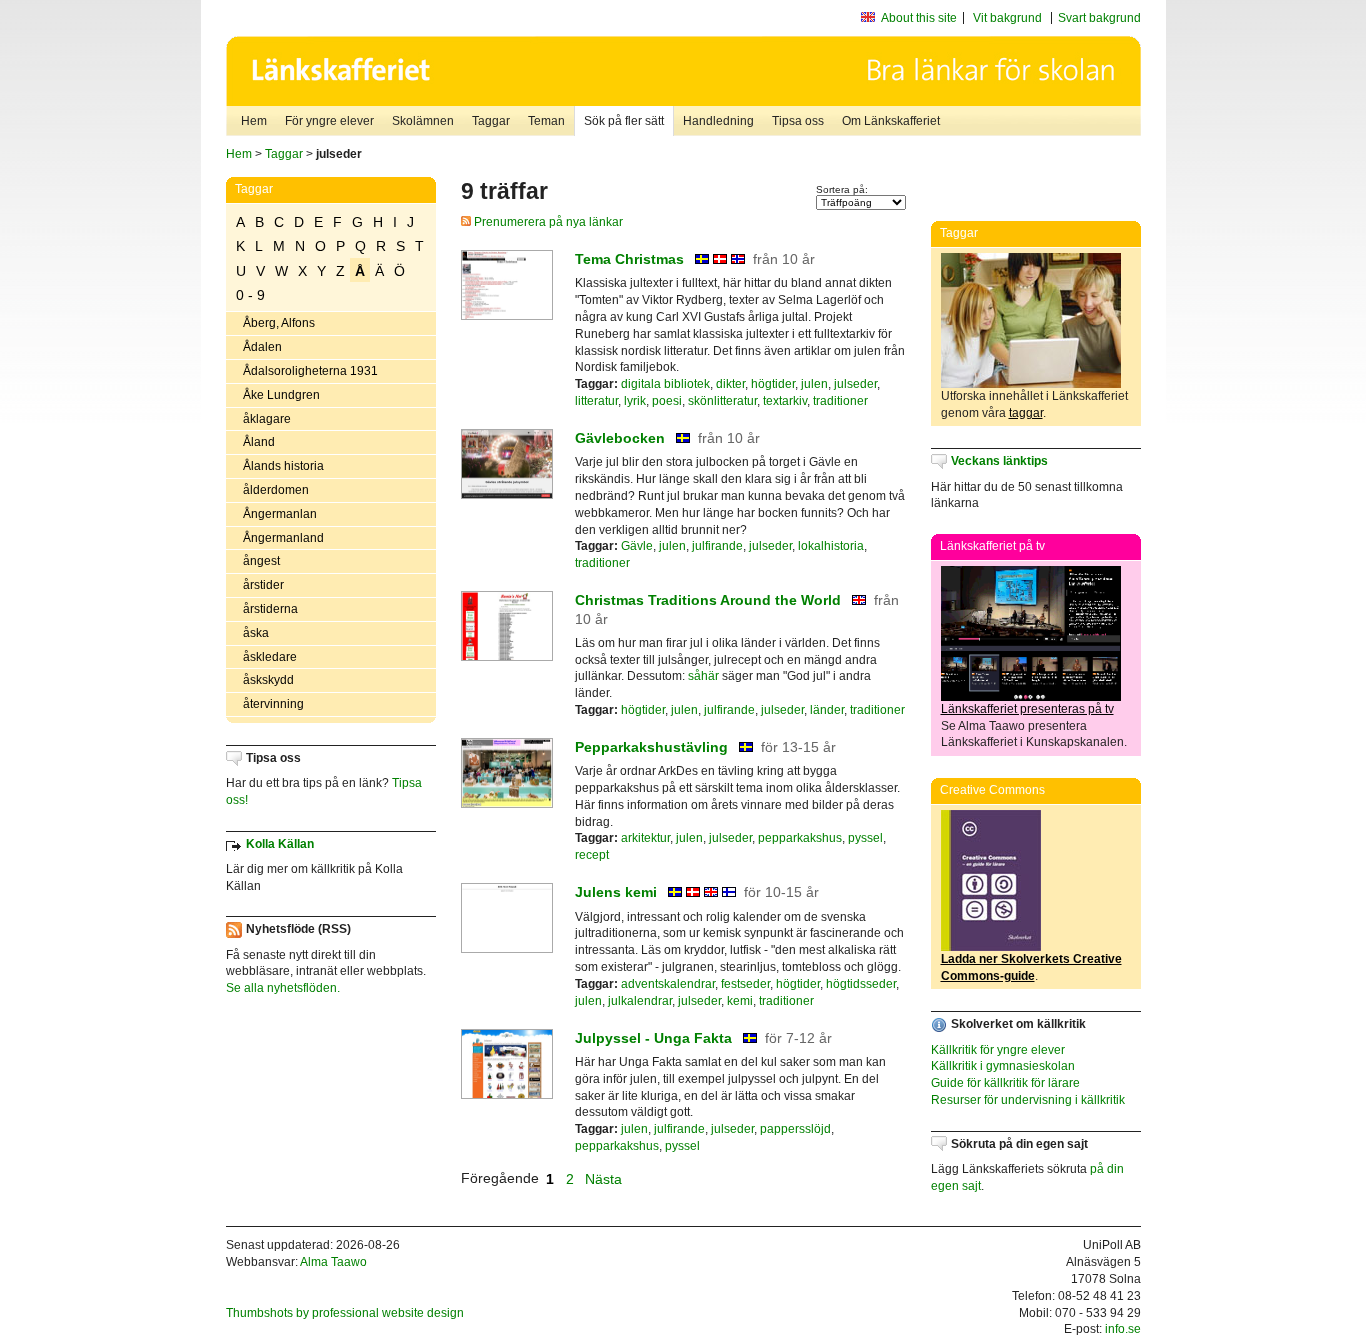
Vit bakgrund (1007, 18)
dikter (730, 384)
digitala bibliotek (665, 384)
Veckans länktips (999, 461)
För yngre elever (329, 121)
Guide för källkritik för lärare (1005, 1083)
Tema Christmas (629, 259)
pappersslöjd (795, 1129)
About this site (919, 18)
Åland (259, 442)
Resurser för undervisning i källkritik (1028, 1100)
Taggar (491, 121)
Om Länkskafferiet (891, 121)
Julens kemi (616, 892)
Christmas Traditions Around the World (708, 600)
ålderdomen (276, 490)
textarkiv (785, 401)
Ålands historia (283, 466)
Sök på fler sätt (624, 121)
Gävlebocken (620, 438)
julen (814, 384)
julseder (855, 384)
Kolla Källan (280, 844)
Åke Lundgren (281, 395)
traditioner (840, 401)
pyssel (865, 838)
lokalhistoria (831, 546)
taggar (1026, 413)
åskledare (270, 657)
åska (256, 633)
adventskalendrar (668, 984)
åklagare (267, 419)
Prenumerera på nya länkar (547, 222)
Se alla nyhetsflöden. (283, 988)
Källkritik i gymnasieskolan (1003, 1066)
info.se (1123, 1329)
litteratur (596, 401)
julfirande (717, 546)
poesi (667, 401)
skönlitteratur (722, 401)
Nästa (605, 1178)
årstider (263, 585)
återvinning (273, 704)
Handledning (718, 121)
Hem (254, 121)
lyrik (635, 401)
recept (592, 855)
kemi (740, 1001)
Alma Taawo (333, 1262)
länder (827, 710)
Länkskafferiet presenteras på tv (1027, 709)
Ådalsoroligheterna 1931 (310, 371)
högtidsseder (861, 984)
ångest (261, 561)
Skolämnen (423, 121)
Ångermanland (283, 538)
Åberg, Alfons (279, 323)
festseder (745, 984)
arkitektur (645, 838)
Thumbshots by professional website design (345, 1313)
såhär (703, 676)
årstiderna (270, 609)
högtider (773, 384)
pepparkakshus (800, 838)
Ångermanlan (280, 514)
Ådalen (262, 347)
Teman (546, 121)
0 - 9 (250, 295)
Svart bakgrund (1099, 18)
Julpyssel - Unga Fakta (653, 1038)
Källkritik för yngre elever (998, 1050)
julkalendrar (640, 1001)
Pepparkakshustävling (651, 747)
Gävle (637, 546)
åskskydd (268, 680)
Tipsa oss (798, 121)
